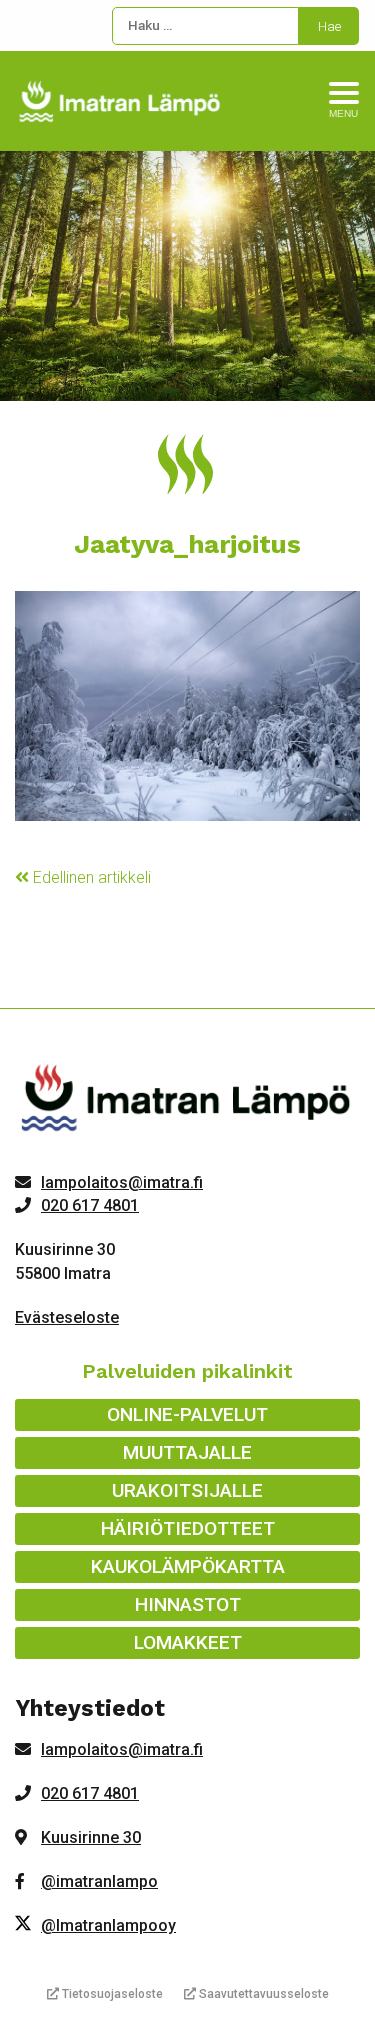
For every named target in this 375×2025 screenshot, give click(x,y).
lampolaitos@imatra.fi (122, 1182)
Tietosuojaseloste (111, 1994)
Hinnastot (188, 1604)
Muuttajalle (187, 1452)
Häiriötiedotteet (188, 1528)
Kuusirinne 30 (91, 1837)
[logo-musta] (187, 1102)
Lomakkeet (188, 1642)
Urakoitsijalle (187, 1490)
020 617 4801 (90, 1205)
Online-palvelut (187, 1414)
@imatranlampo (99, 1881)
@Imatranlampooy (108, 1925)
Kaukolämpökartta (188, 1566)
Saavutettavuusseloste (262, 1994)
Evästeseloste (67, 1317)
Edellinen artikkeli (90, 877)
